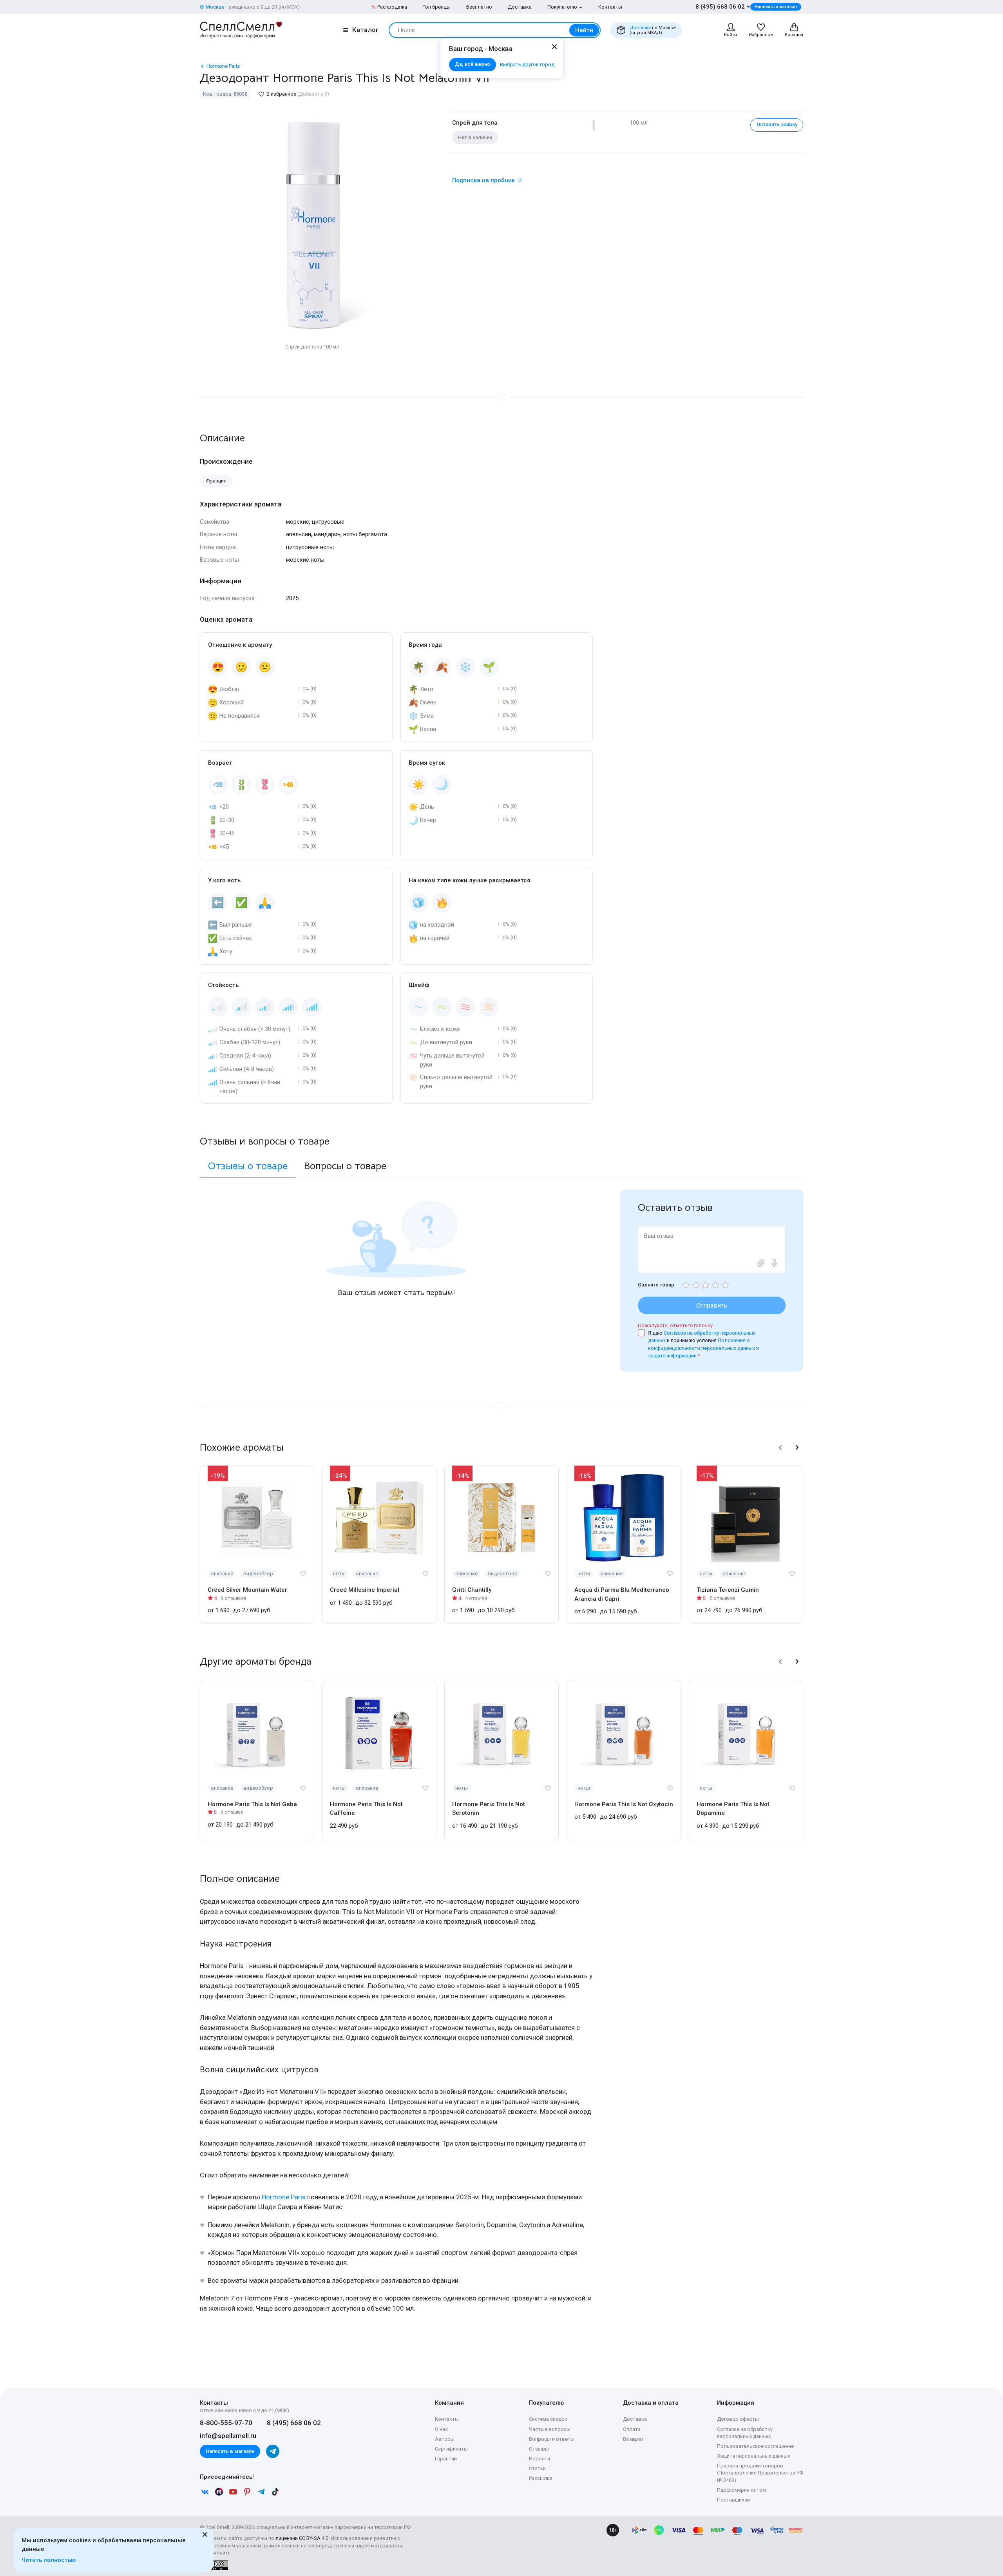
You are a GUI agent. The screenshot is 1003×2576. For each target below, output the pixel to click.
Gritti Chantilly (472, 1590)
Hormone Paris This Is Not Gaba (252, 1804)
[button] (780, 1448)
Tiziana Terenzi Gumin (728, 1590)
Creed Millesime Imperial (365, 1590)
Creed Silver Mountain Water (247, 1590)
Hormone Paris (284, 2197)
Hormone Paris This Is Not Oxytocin (624, 1804)
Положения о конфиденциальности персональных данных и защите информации (703, 1348)
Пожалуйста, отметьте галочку (675, 1325)
